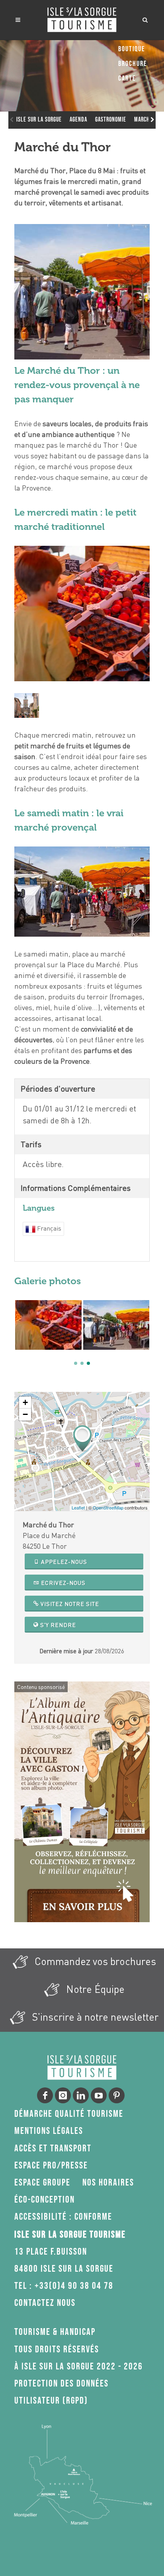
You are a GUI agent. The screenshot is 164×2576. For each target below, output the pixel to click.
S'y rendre (57, 1625)
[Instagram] (63, 2095)
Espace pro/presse (51, 2165)
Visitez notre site (69, 1604)
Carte (127, 78)
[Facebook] (45, 2095)
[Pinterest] (117, 2095)
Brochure (133, 64)
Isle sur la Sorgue (39, 120)
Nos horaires (108, 2183)
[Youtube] (99, 2095)
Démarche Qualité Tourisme (69, 2114)
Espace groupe (42, 2183)
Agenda (78, 120)
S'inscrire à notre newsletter (94, 2017)
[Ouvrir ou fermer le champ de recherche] (145, 19)
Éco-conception (45, 2200)
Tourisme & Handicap (55, 2332)
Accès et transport (53, 2148)
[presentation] (18, 1333)
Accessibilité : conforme (63, 2217)
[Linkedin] (81, 2095)
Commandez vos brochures (94, 1961)
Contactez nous (45, 2303)
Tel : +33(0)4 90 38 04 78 (64, 2286)
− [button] (25, 1414)
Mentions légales (49, 2131)
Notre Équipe (94, 1989)
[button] (76, 1363)
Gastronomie (111, 120)
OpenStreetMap (108, 1507)
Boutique (132, 49)
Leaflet (78, 1507)
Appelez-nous (63, 1562)
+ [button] (25, 1402)
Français (48, 1228)
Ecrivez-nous (62, 1583)
